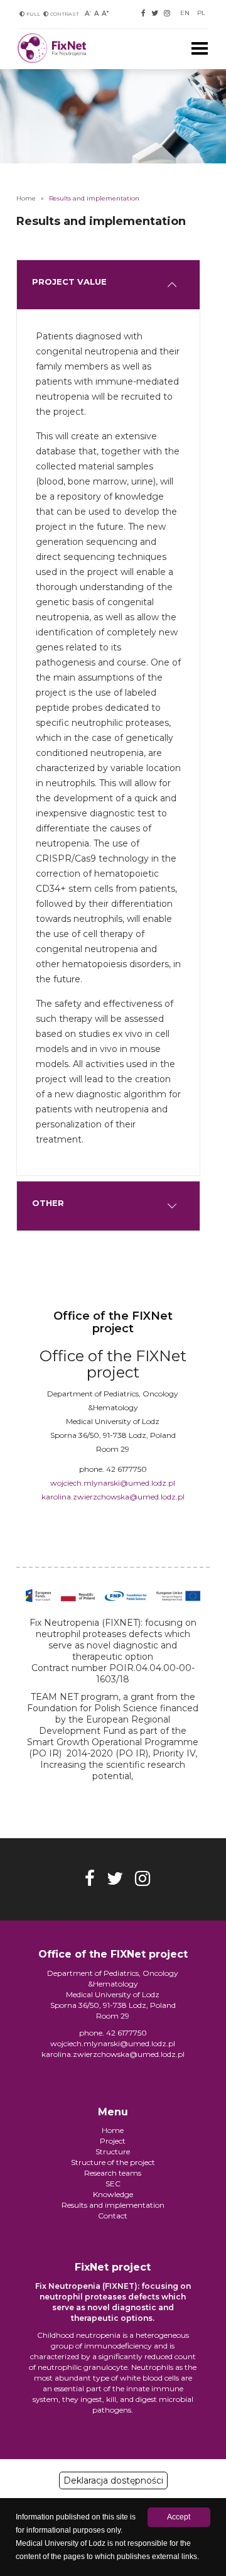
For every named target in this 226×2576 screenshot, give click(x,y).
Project (113, 2141)
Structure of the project (113, 2162)
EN (185, 13)
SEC (113, 2184)
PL (201, 13)
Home (26, 198)
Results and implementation (113, 2205)
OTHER (47, 1203)
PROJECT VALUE (68, 282)
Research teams (113, 2173)
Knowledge (113, 2194)
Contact (113, 2216)
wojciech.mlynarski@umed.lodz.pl (113, 1483)
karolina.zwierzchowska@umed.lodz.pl (113, 1497)
